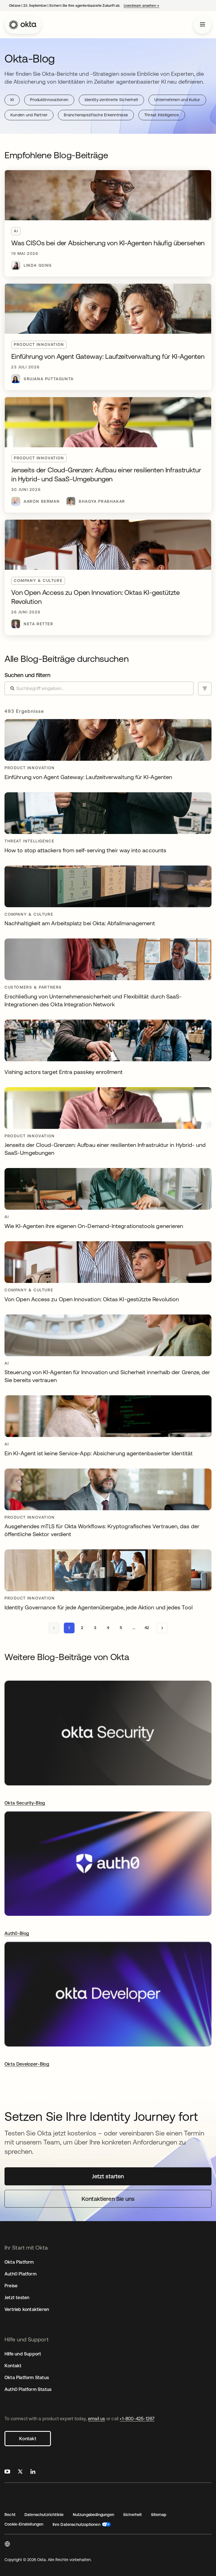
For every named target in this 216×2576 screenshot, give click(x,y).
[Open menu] (202, 25)
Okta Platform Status (27, 2377)
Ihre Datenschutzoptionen (76, 2524)
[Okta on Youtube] (7, 2472)
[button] (7, 2545)
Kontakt (28, 2439)
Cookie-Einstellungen (24, 2524)
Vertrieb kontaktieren (27, 2309)
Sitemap (159, 2515)
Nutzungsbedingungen (94, 2515)
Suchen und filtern (27, 675)
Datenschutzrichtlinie (44, 2515)
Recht (10, 2515)
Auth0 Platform (21, 2274)
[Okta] (23, 25)
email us (97, 2419)
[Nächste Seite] (162, 1628)
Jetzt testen (17, 2297)
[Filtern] (205, 689)
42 (147, 1628)
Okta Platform (19, 2262)
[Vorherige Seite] (54, 1628)
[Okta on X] (20, 2472)
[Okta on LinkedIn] (33, 2472)
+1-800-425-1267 (137, 2419)
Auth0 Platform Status (28, 2389)
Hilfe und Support (23, 2354)
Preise (11, 2286)
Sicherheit (133, 2515)
